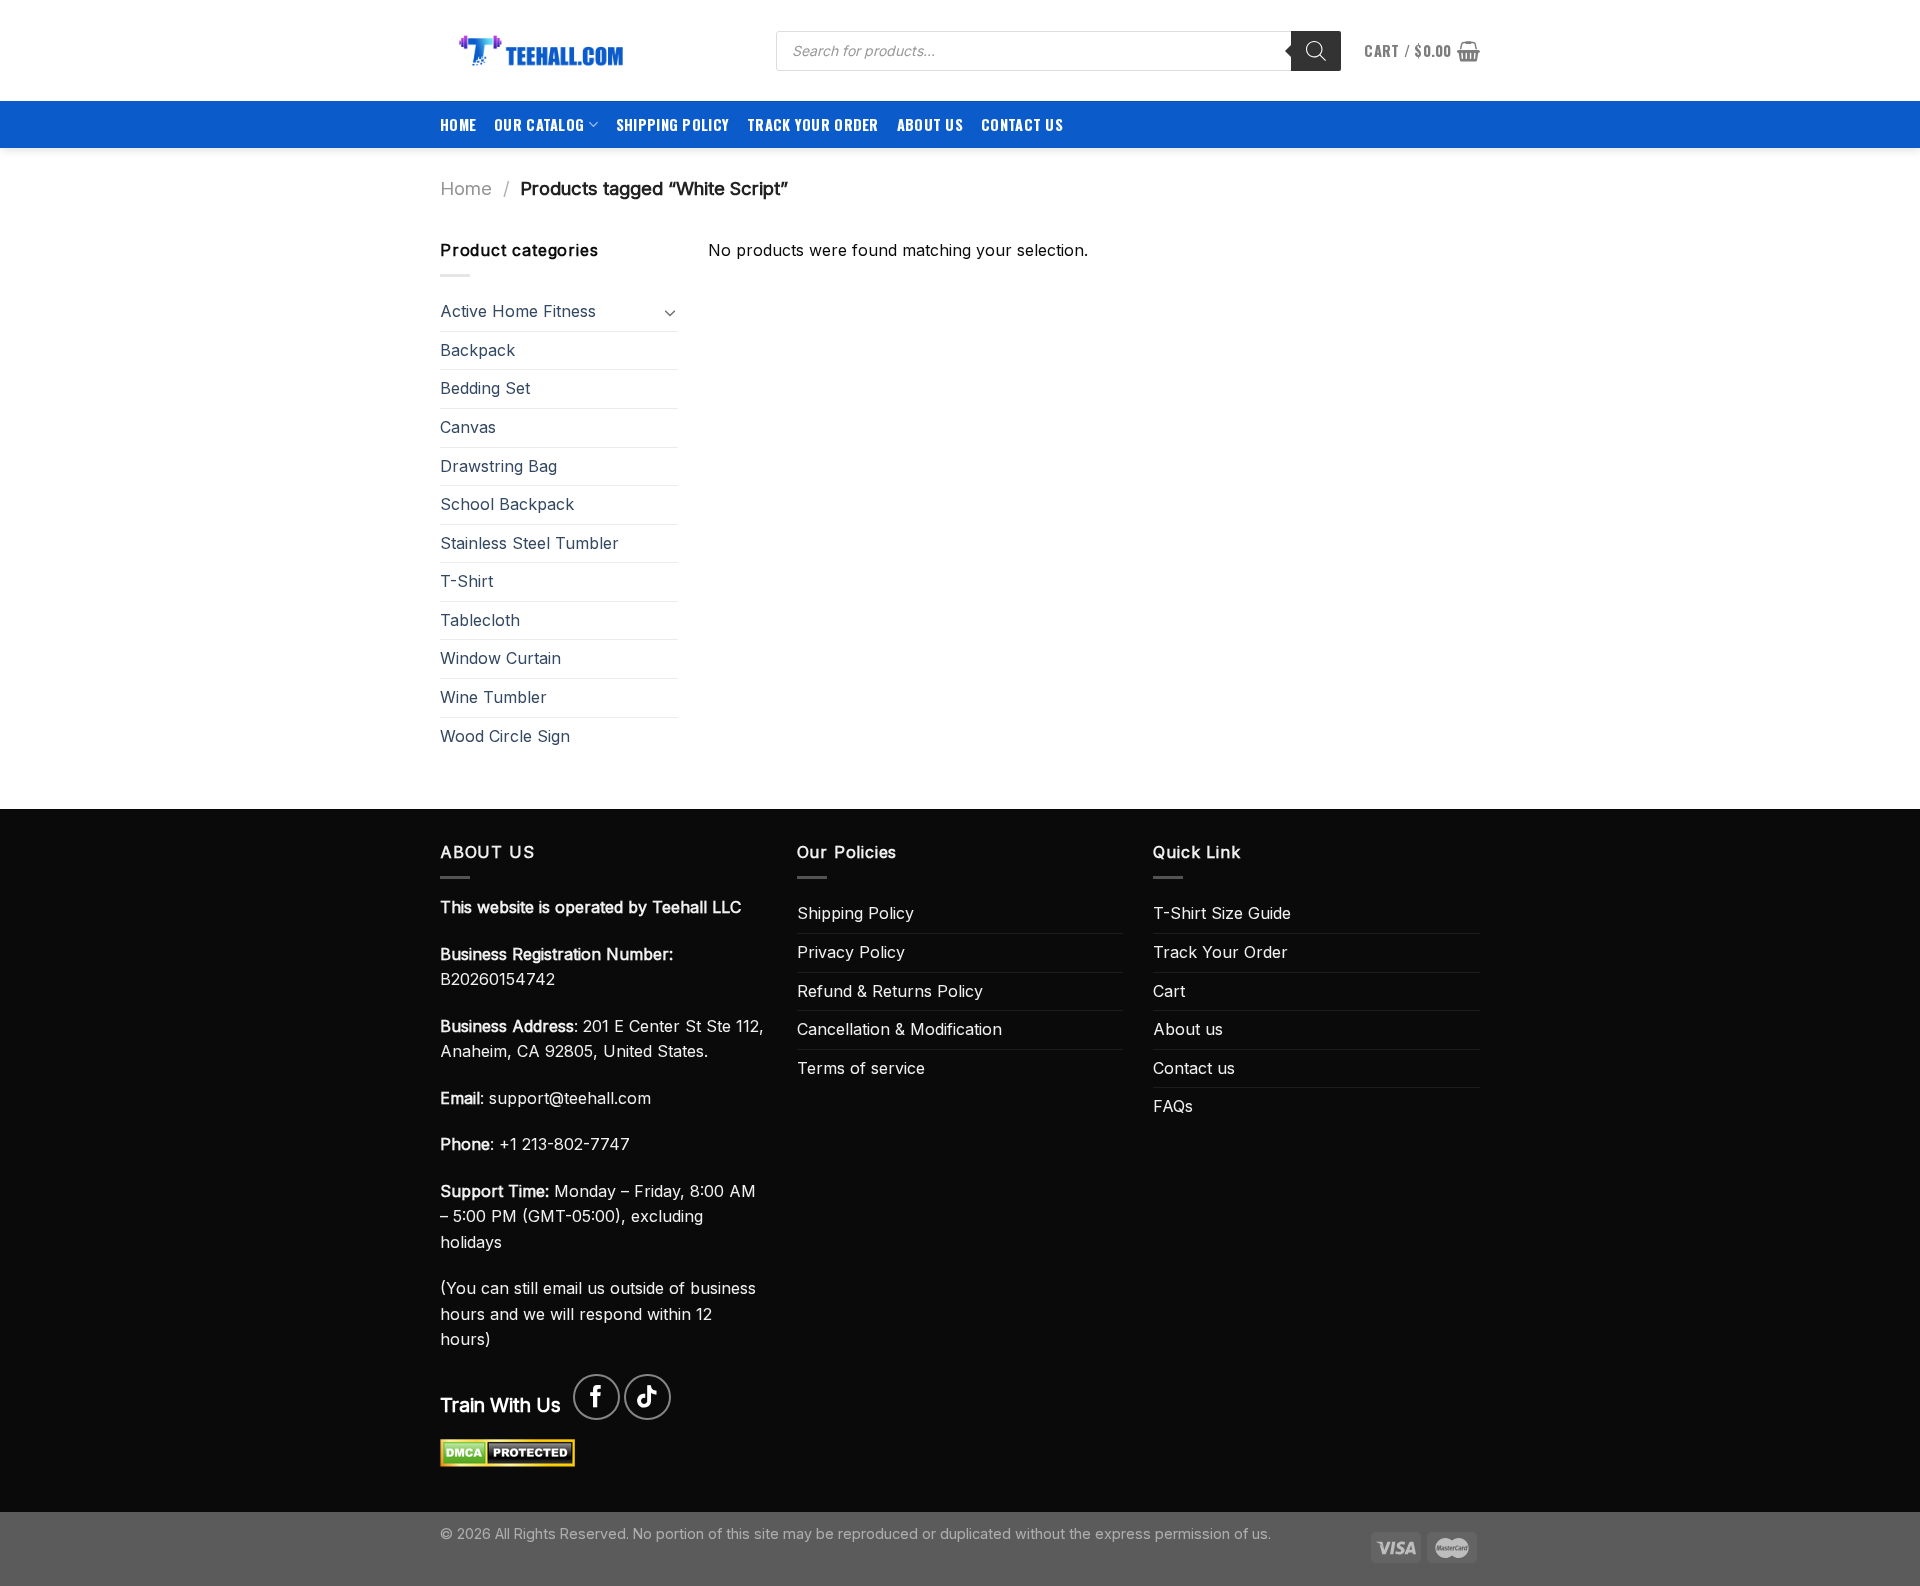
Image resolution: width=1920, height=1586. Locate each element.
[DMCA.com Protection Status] (507, 1451)
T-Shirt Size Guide (1222, 913)
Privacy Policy (851, 952)
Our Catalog (539, 124)
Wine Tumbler (493, 697)
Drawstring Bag (498, 466)
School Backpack (507, 504)
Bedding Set (485, 388)
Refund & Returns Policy (890, 991)
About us (930, 124)
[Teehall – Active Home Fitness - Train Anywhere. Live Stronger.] (593, 50)
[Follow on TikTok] (647, 1397)
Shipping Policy (672, 124)
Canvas (468, 427)
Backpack (477, 350)
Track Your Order (813, 124)
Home (458, 124)
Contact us (1022, 124)
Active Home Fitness (518, 311)
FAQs (1173, 1106)
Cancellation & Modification (899, 1029)
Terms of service (861, 1068)
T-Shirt (466, 581)
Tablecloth (480, 620)
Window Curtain (500, 658)
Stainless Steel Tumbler (529, 543)
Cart (1169, 991)
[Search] (1316, 51)
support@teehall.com (570, 1098)
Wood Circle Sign (505, 736)
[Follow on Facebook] (596, 1397)
